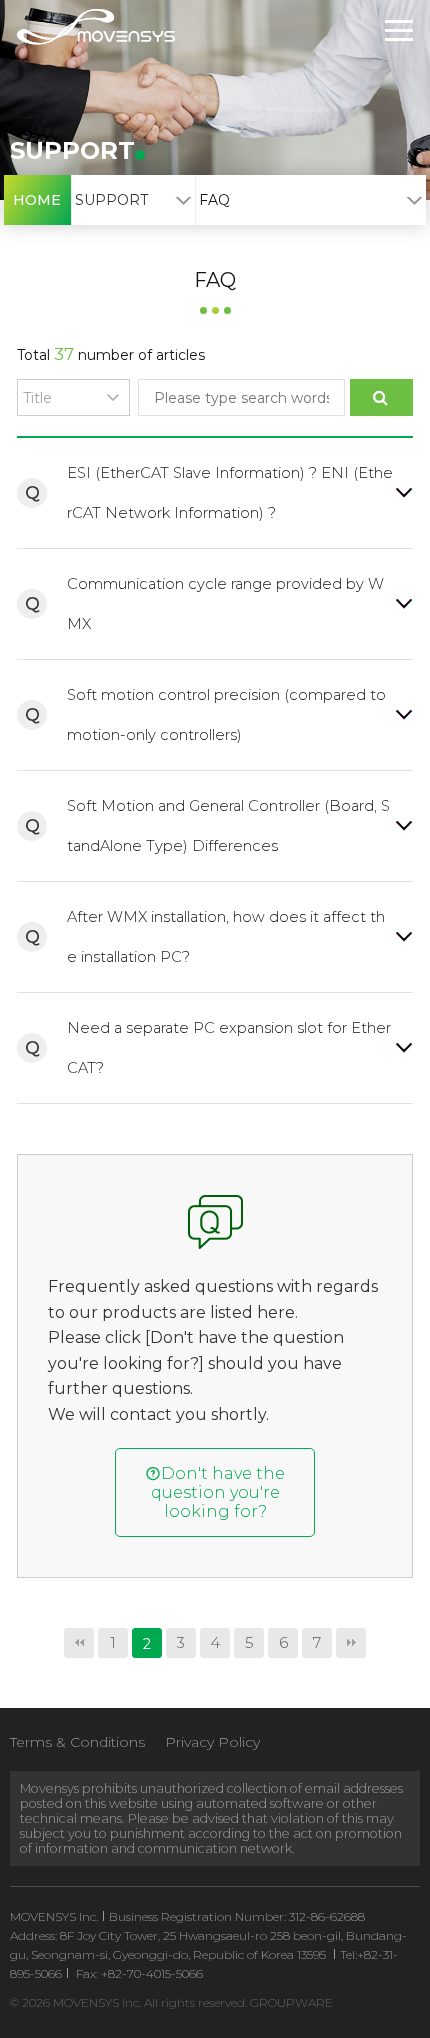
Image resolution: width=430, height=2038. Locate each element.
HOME (37, 200)
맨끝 (351, 1643)
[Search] (381, 397)
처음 (79, 1643)
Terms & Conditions (77, 1742)
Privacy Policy (212, 1742)
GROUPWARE (291, 2002)
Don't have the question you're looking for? (218, 1492)
